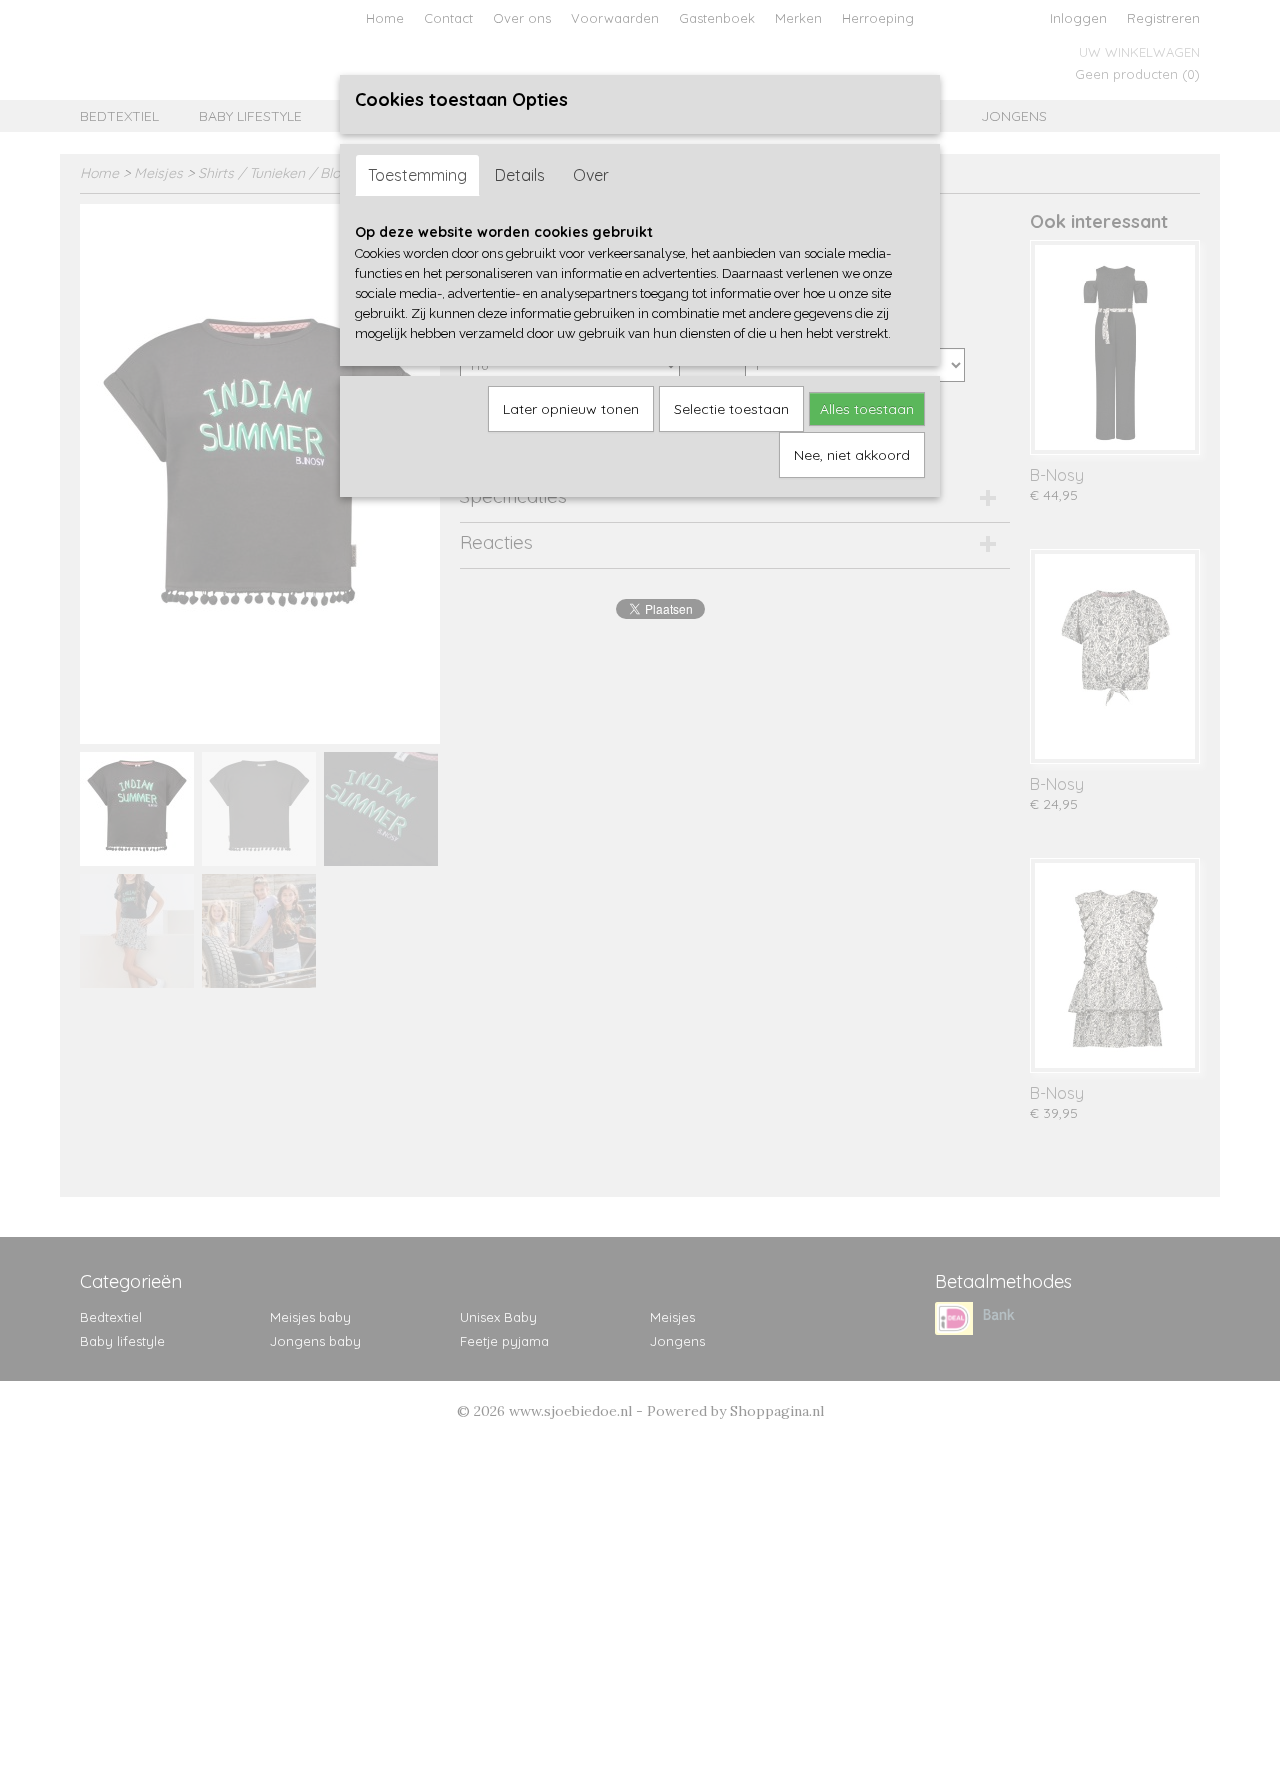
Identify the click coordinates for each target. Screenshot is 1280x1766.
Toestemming (417, 175)
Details (520, 175)
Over (591, 175)
